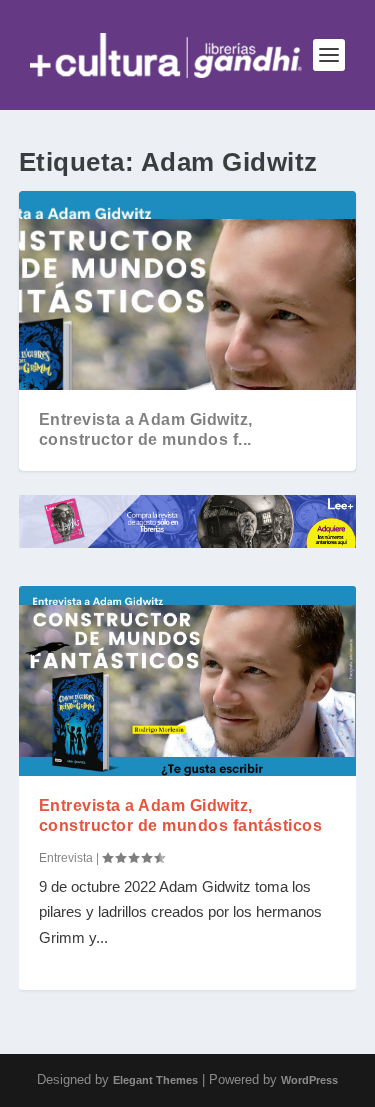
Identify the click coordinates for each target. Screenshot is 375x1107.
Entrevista (66, 858)
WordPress (309, 1080)
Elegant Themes (155, 1080)
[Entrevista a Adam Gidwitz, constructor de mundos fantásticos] (188, 681)
